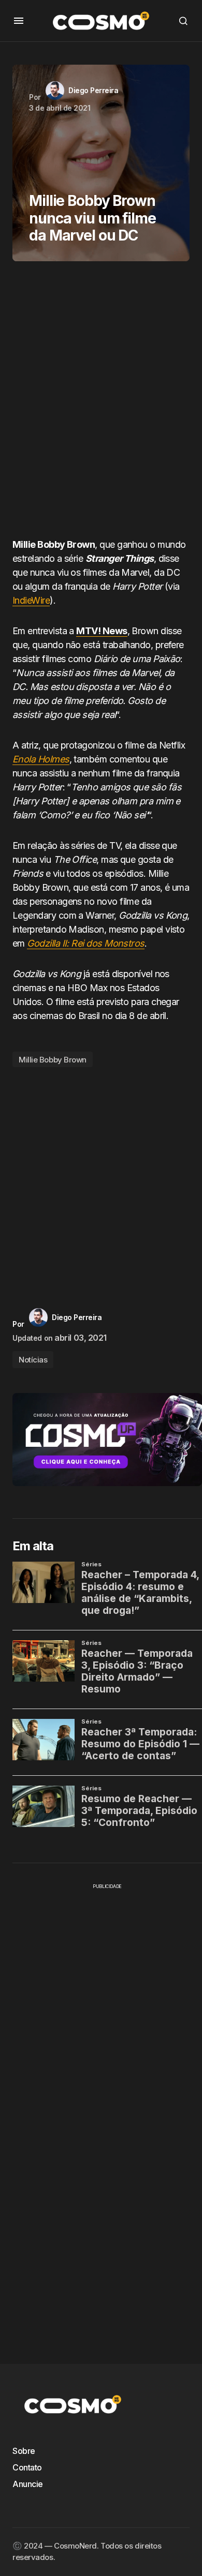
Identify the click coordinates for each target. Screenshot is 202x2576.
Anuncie (28, 2484)
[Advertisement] (101, 403)
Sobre (24, 2451)
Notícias (33, 1360)
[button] (19, 21)
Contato (27, 2467)
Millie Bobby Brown (53, 1060)
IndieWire (31, 600)
